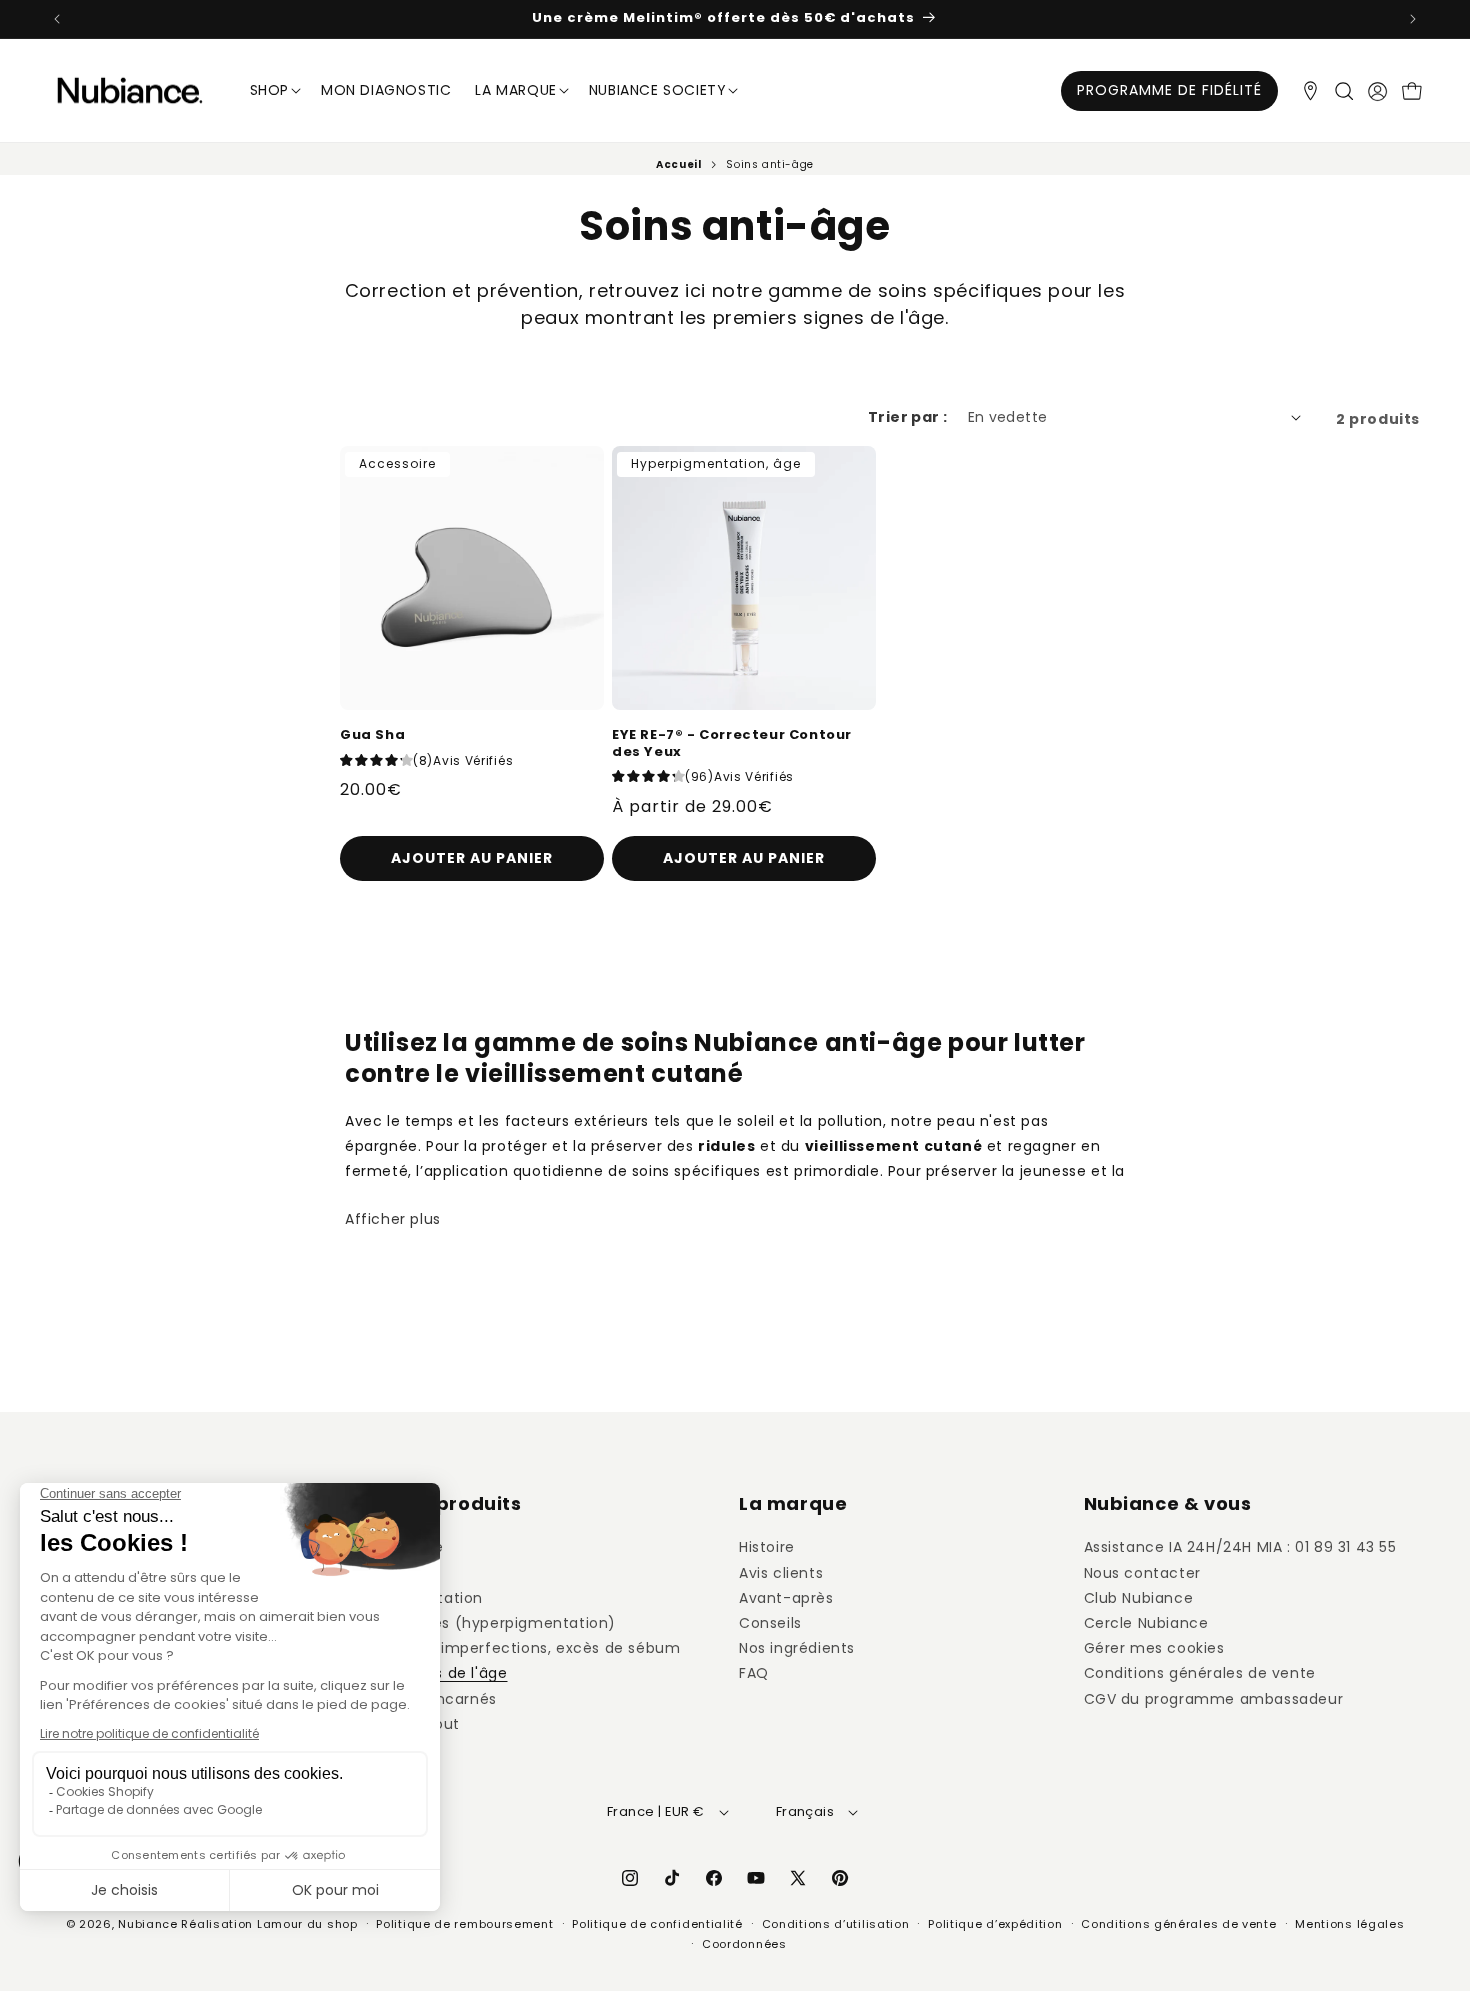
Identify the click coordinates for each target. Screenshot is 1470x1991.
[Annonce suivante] (1413, 19)
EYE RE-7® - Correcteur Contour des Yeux (732, 744)
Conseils (770, 1623)
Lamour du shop (307, 1924)
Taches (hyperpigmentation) (506, 1623)
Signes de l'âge (451, 1674)
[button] (1344, 91)
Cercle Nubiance (1146, 1623)
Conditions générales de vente (1200, 1674)
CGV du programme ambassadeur (1214, 1699)
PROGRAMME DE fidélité (1169, 90)
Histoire (767, 1548)
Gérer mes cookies (1154, 1648)
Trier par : (907, 417)
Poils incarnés (446, 1699)
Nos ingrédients (797, 1648)
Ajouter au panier (744, 858)
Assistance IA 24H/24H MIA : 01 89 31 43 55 (1240, 1548)
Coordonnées (744, 1944)
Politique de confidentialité (657, 1924)
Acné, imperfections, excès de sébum (538, 1648)
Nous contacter (1142, 1573)
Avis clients (781, 1573)
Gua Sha (372, 735)
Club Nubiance (1139, 1598)
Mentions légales (1349, 1924)
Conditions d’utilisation (836, 1924)
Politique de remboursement (464, 1924)
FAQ (754, 1674)
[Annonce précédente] (57, 19)
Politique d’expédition (995, 1924)
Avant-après (786, 1598)
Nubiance (148, 1924)
